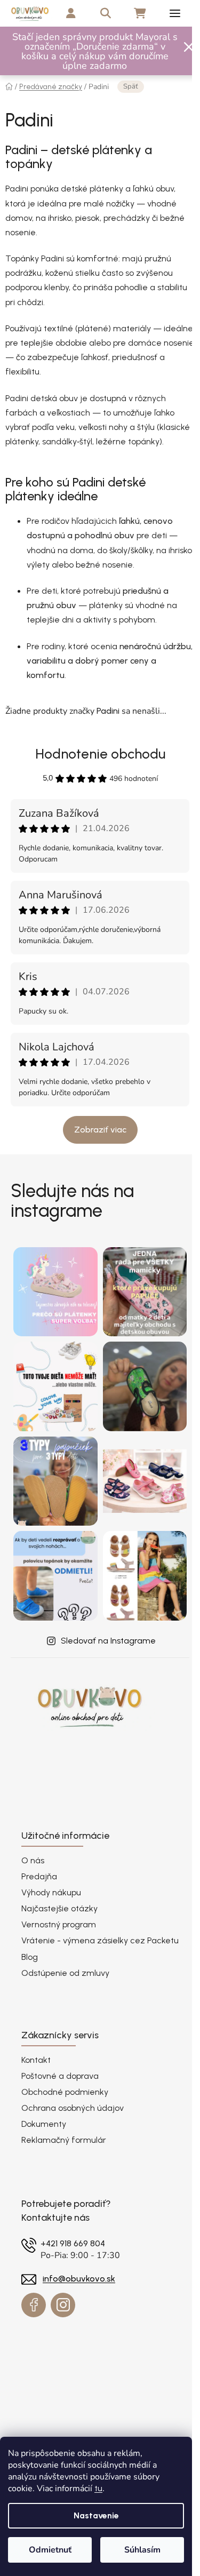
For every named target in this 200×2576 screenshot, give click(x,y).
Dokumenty (44, 2124)
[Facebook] (34, 2305)
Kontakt (36, 2060)
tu (98, 2488)
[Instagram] (63, 2305)
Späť (131, 86)
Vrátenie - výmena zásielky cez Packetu (100, 1940)
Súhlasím (142, 2550)
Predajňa (39, 1876)
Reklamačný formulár (64, 2140)
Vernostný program (59, 1924)
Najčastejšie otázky (59, 1908)
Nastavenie (96, 2515)
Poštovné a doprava (60, 2076)
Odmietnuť (50, 2550)
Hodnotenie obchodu (100, 754)
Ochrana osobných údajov (73, 2108)
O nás (33, 1860)
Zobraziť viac (100, 1130)
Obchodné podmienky (65, 2092)
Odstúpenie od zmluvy (65, 1973)
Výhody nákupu (51, 1892)
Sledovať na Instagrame (108, 1641)
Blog (30, 1957)
